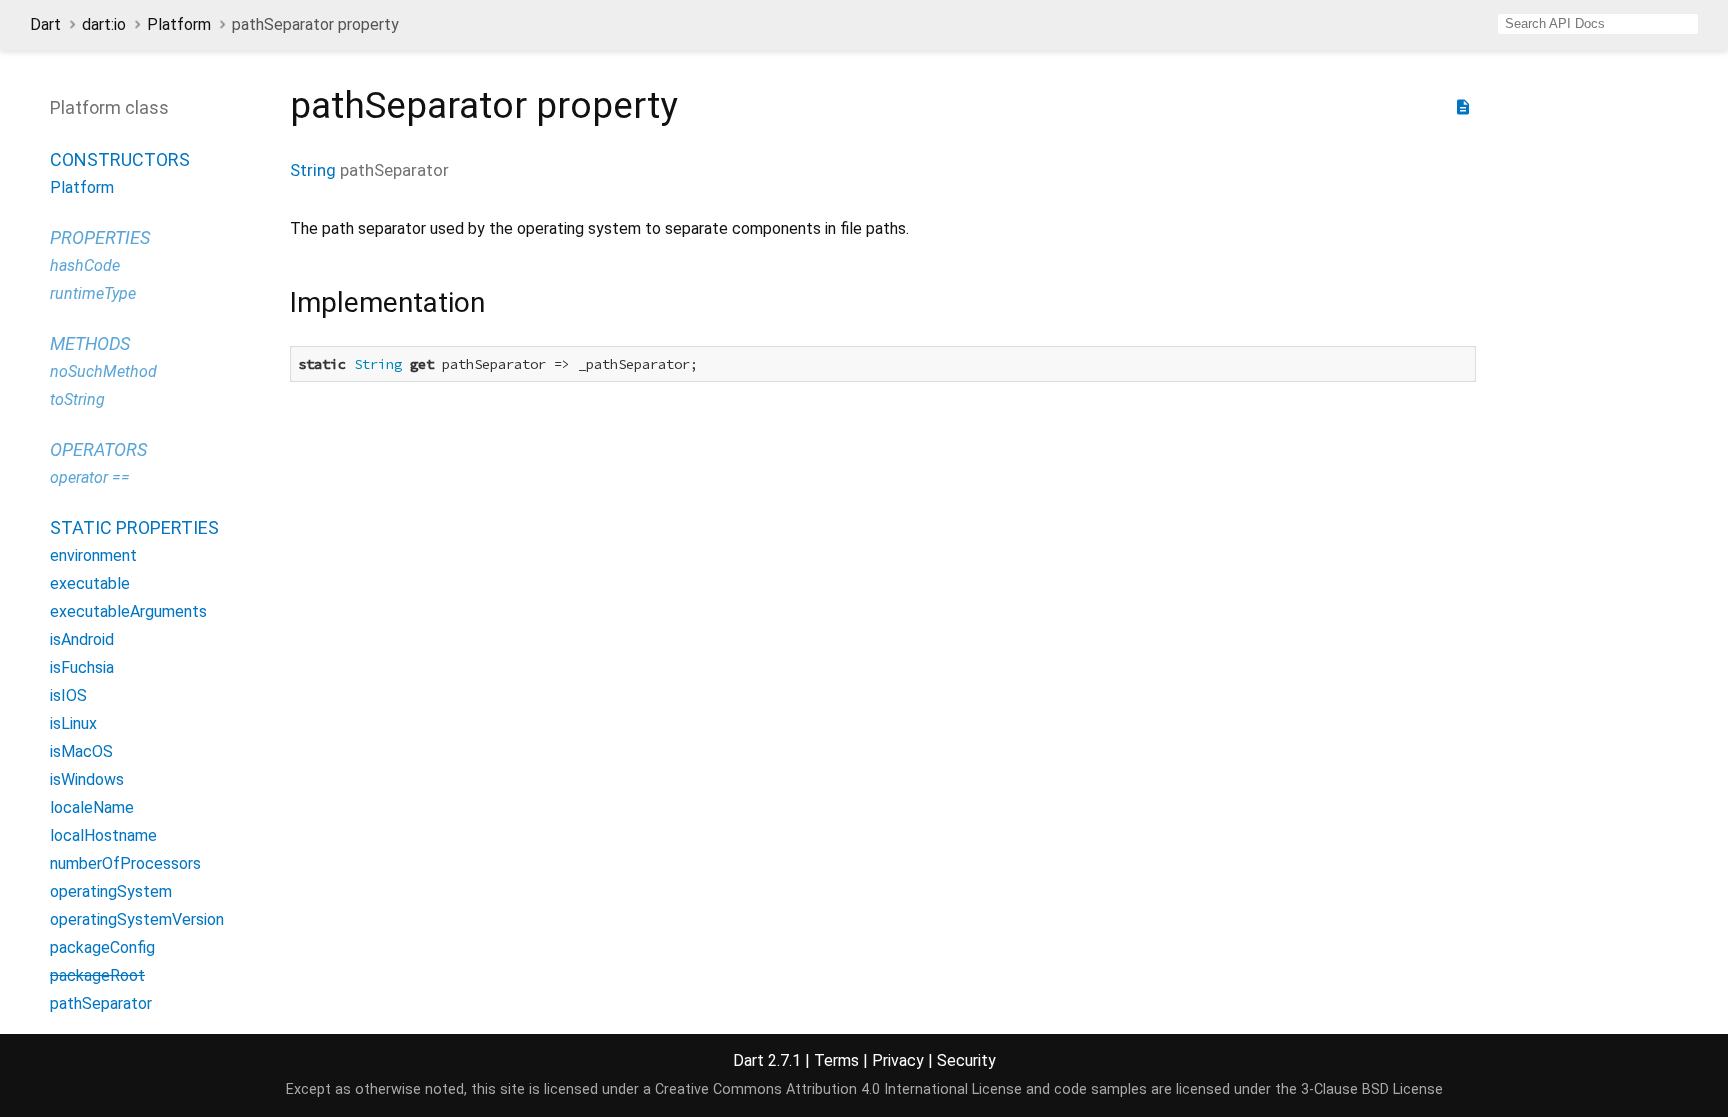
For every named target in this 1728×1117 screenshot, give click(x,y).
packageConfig (102, 947)
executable (90, 583)
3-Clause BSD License (1372, 1089)
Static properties (134, 527)
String (313, 170)
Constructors (120, 159)
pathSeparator (101, 1003)
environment (93, 555)
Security (966, 1060)
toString (77, 399)
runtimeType (93, 293)
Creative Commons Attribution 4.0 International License (838, 1089)
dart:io (104, 24)
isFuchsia (82, 667)
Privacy (898, 1060)
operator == (90, 477)
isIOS (68, 695)
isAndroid (82, 639)
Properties (100, 237)
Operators (98, 449)
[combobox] (1598, 24)
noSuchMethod (103, 371)
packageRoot (97, 975)
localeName (92, 807)
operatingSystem (111, 891)
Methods (90, 343)
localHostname (103, 835)
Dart (45, 24)
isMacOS (81, 751)
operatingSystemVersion (137, 919)
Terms (836, 1060)
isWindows (87, 779)
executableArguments (128, 611)
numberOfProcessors (125, 863)
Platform (179, 24)
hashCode (85, 265)
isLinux (73, 723)
